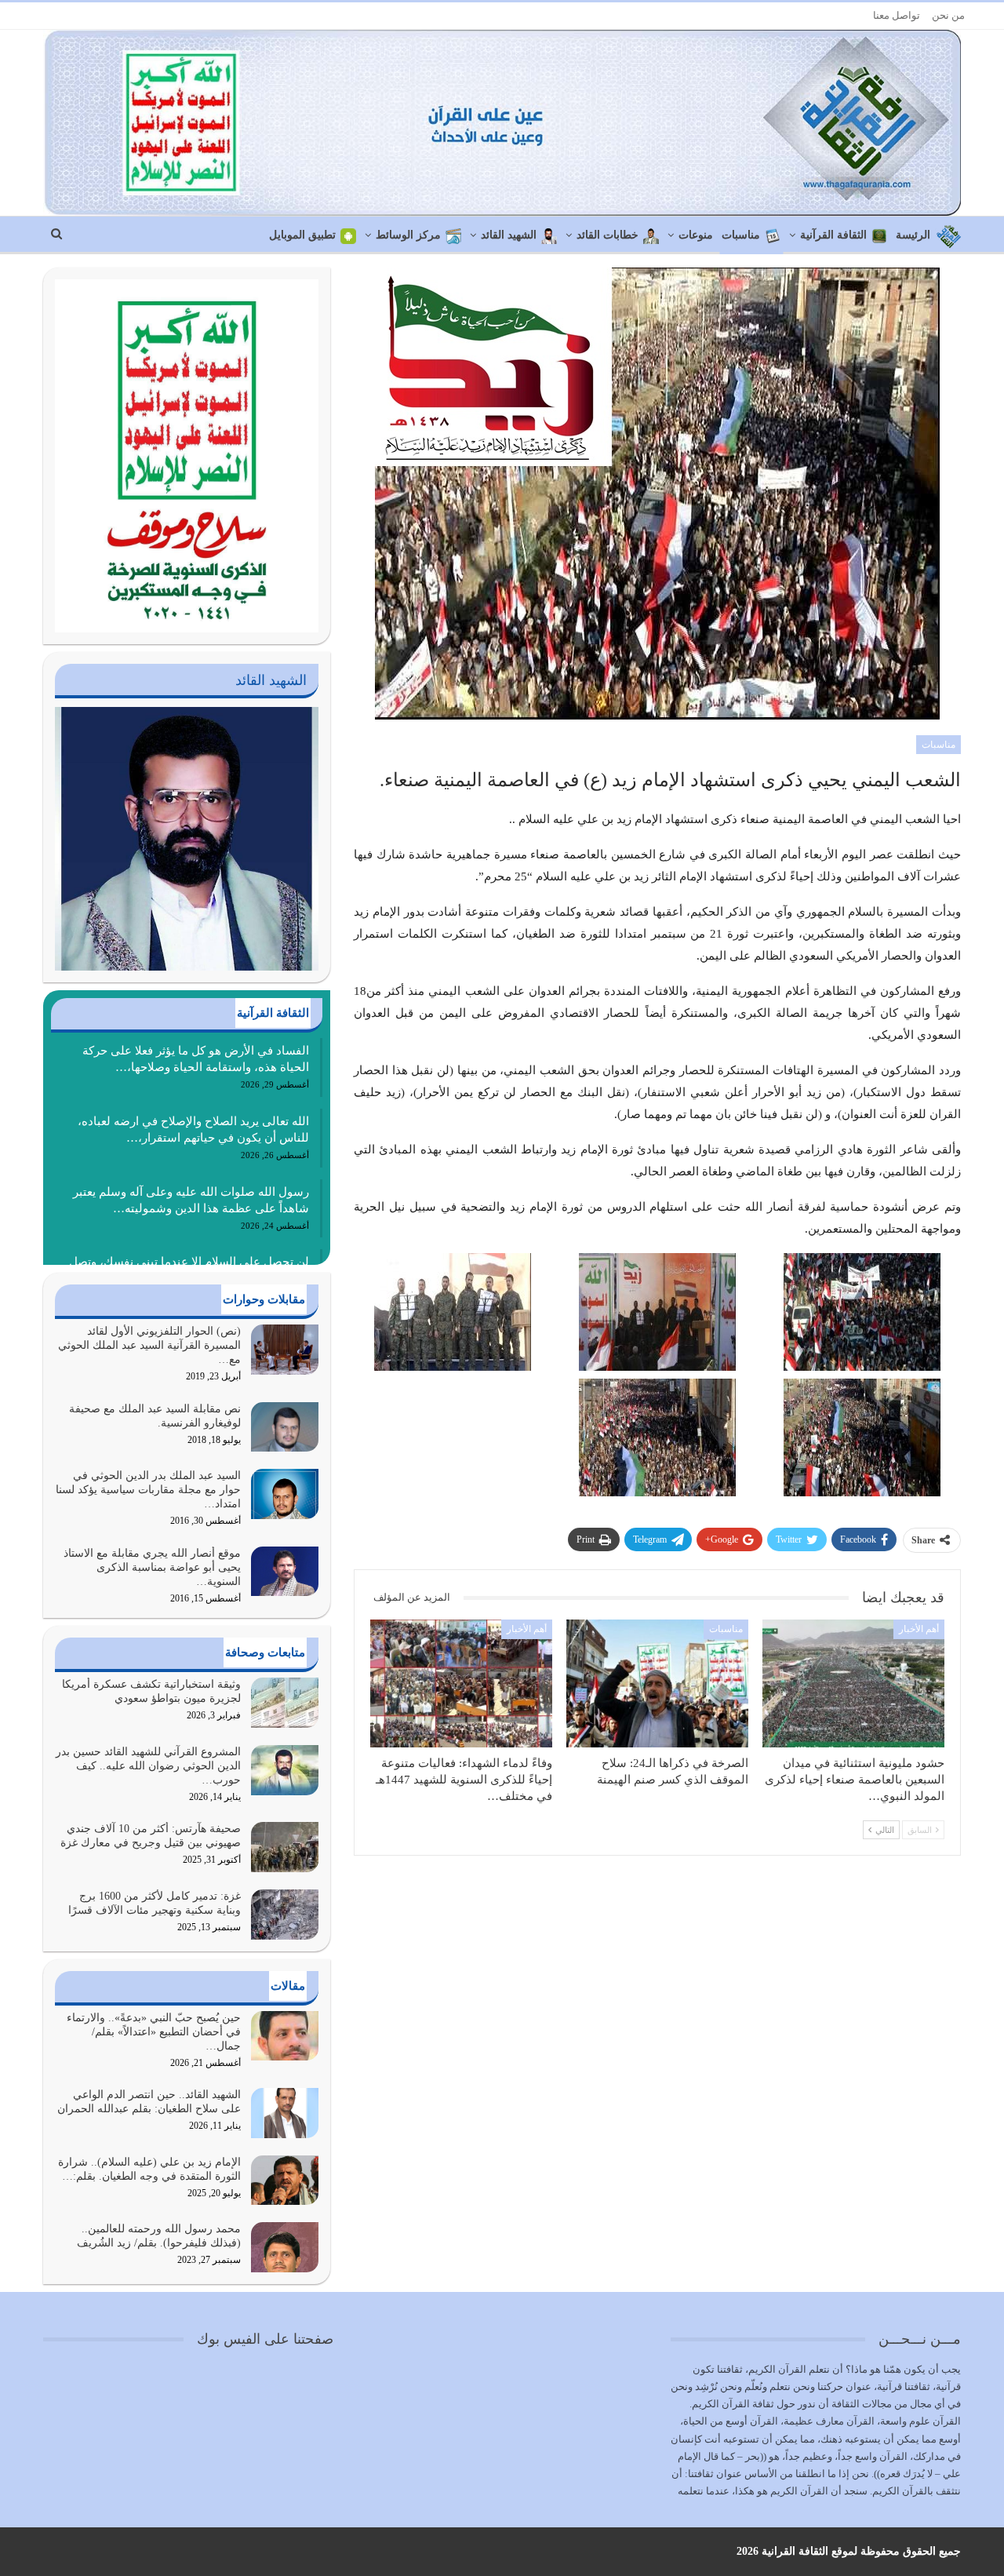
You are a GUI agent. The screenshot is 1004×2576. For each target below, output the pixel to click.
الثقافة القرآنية (833, 235)
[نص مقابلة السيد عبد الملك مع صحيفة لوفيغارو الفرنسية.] (285, 1427)
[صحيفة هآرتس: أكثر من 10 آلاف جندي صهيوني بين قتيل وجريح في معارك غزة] (285, 1847)
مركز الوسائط (408, 235)
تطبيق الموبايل (302, 235)
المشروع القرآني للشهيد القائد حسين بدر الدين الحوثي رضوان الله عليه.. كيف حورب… (148, 1766)
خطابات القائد (607, 235)
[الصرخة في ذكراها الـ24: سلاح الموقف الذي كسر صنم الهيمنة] (657, 1683)
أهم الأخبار (919, 1629)
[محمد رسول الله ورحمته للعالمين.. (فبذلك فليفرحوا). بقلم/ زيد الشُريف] (285, 2247)
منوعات (696, 235)
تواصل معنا (897, 15)
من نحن (948, 15)
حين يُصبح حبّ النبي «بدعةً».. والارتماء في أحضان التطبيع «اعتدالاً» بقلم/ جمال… (154, 2032)
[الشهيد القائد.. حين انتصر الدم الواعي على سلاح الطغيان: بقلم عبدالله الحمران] (285, 2113)
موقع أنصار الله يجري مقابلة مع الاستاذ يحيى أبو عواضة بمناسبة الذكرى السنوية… (152, 1567)
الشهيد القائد (509, 235)
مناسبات (741, 235)
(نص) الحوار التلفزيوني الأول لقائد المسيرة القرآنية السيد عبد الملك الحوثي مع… (149, 1345)
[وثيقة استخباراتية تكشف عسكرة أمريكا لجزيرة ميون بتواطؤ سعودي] (285, 1703)
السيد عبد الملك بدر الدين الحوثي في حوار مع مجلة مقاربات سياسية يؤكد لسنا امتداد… (148, 1490)
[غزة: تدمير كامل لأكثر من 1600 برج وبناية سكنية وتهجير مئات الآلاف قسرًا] (285, 1915)
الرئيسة (913, 235)
